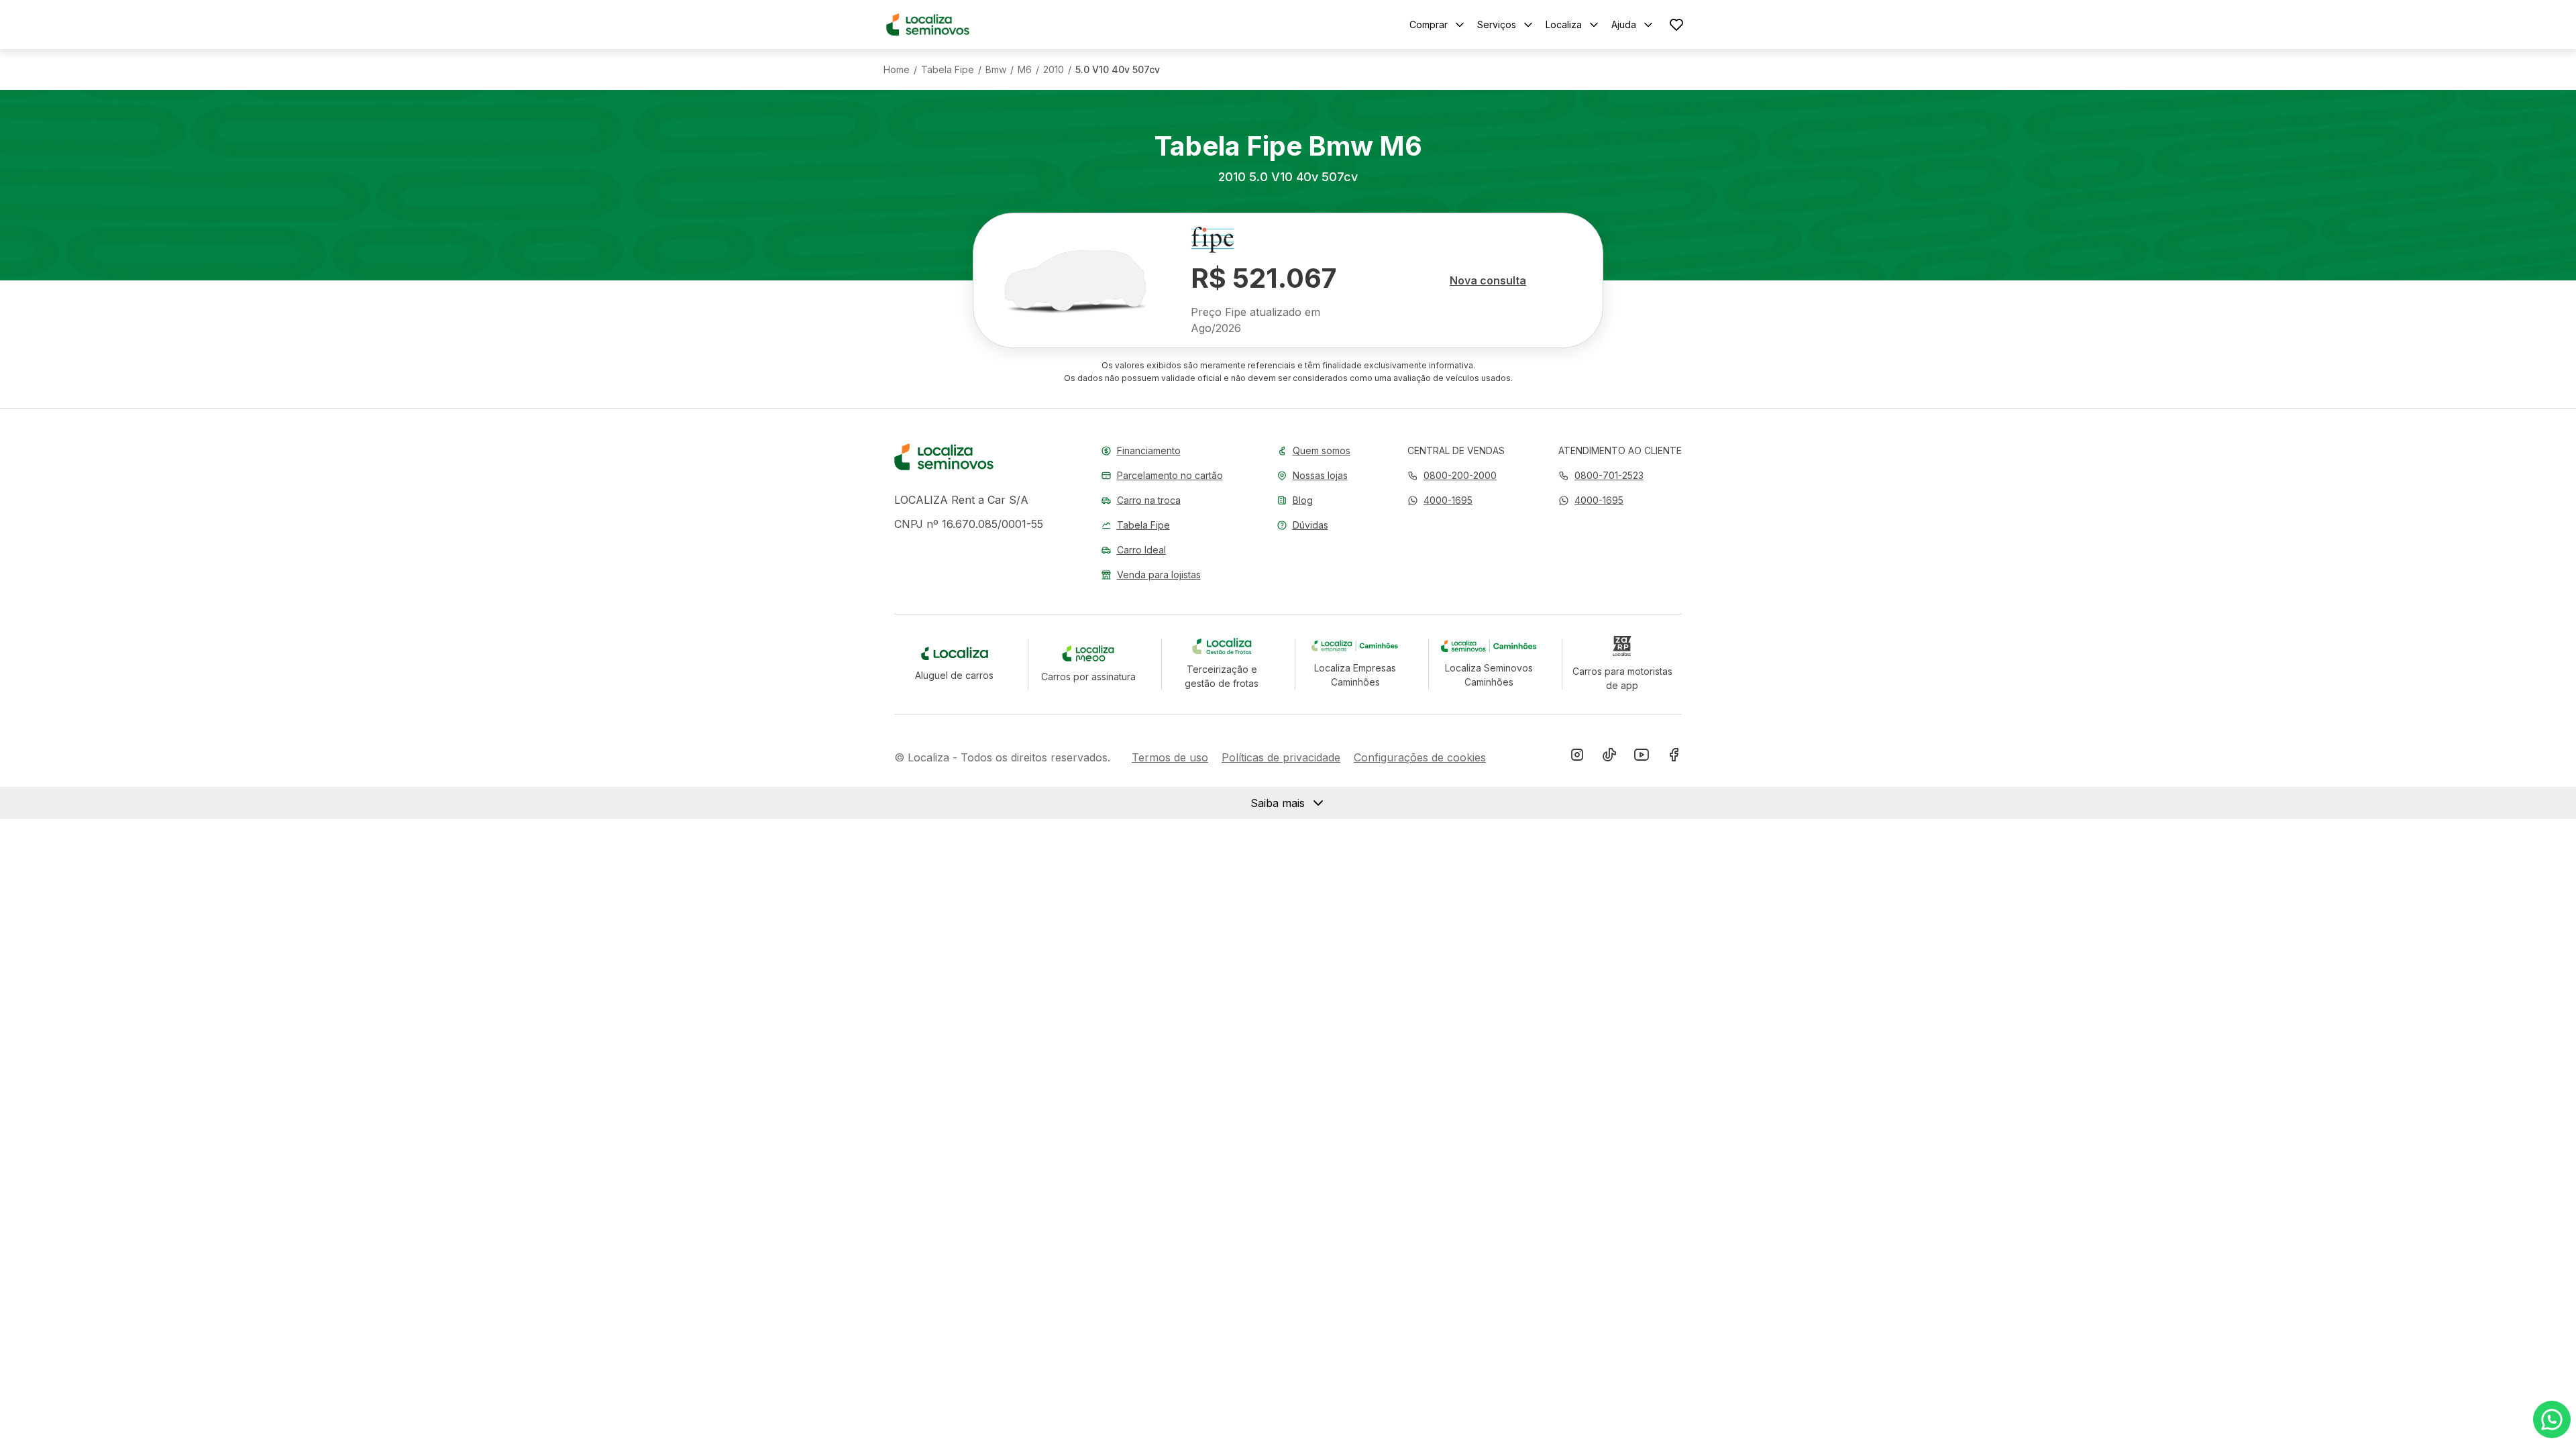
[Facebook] (1674, 757)
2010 (1054, 70)
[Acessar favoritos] (1676, 24)
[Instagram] (1577, 757)
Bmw (996, 70)
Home (897, 70)
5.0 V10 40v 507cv (1118, 70)
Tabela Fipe (948, 70)
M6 (1025, 70)
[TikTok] (1609, 757)
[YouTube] (1642, 757)
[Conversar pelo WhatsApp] (2552, 1419)
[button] (1440, 500)
